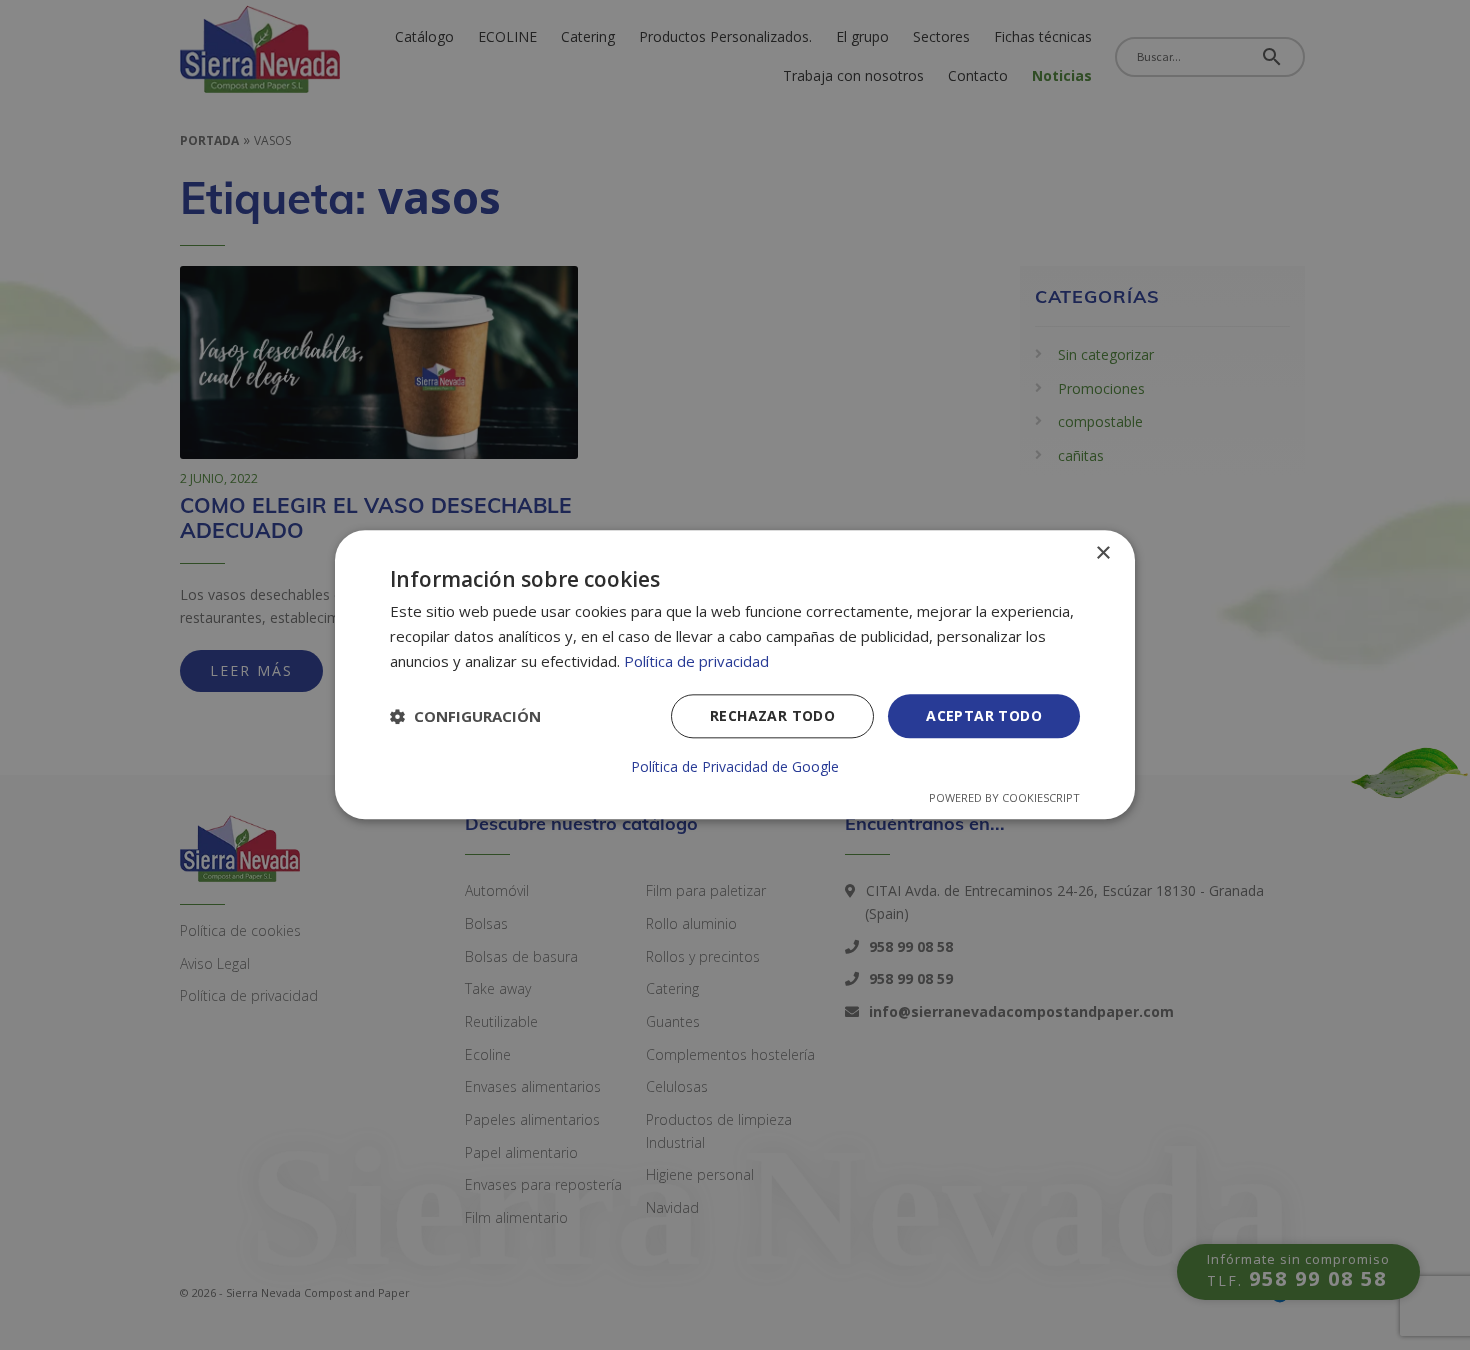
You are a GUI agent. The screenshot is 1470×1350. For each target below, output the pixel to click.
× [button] (1102, 553)
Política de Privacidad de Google (735, 768)
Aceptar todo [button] (984, 715)
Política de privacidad (696, 661)
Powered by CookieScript (1004, 798)
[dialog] (735, 674)
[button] (465, 716)
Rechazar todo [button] (772, 715)
